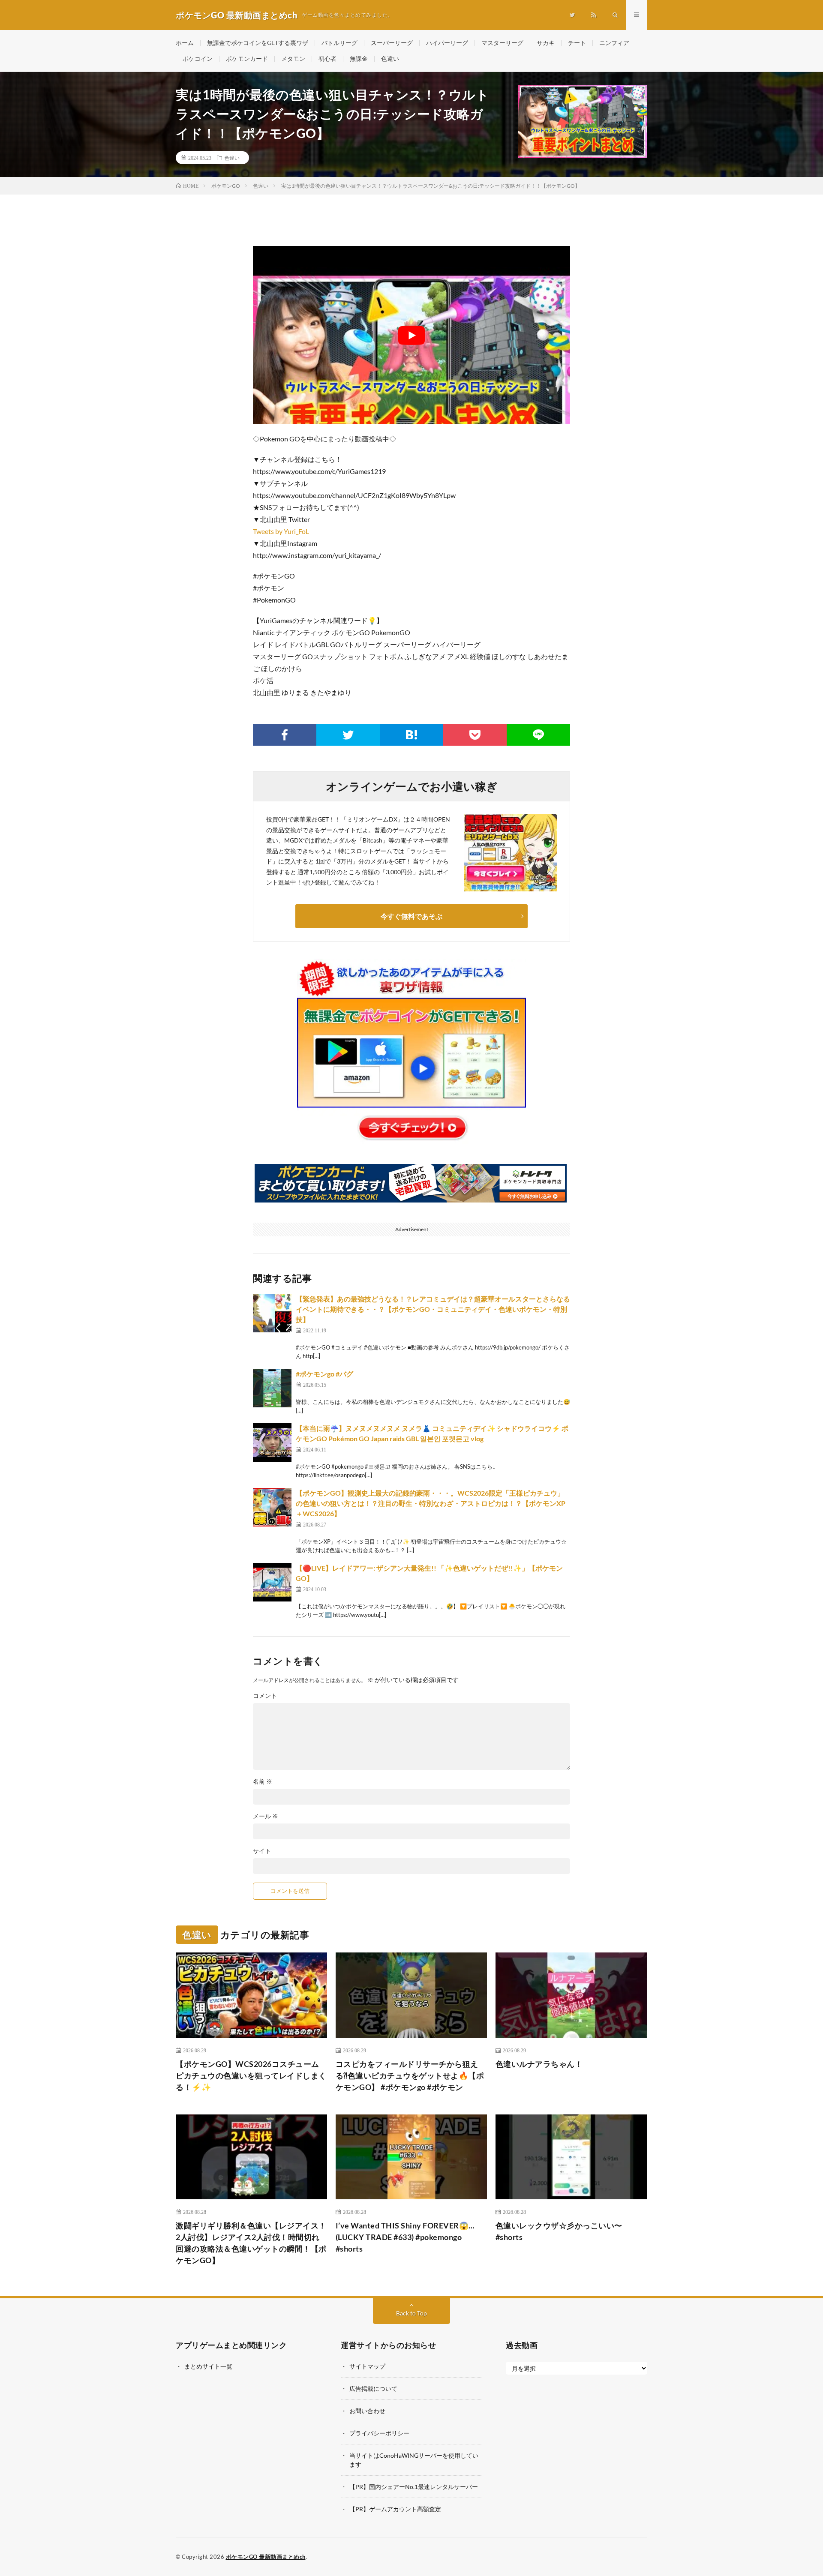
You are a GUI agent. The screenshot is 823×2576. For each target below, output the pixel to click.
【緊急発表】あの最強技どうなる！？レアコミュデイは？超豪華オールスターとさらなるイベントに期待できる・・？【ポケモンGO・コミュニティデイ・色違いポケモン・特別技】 (433, 1309)
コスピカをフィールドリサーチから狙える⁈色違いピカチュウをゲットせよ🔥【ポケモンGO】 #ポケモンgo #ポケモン (410, 2075)
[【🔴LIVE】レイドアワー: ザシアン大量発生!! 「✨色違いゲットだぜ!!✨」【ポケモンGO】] (272, 1582)
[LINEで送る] (538, 735)
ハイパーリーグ (447, 43)
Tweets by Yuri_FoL (281, 531)
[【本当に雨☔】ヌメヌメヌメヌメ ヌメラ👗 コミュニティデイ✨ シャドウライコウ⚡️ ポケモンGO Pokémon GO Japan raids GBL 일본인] (272, 1442)
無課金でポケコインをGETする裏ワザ (258, 43)
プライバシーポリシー (379, 2433)
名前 (263, 1781)
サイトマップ (367, 2366)
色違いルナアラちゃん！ (539, 2064)
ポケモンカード (247, 58)
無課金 (359, 58)
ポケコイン (198, 58)
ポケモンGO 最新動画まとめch (266, 2557)
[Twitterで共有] (348, 735)
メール (266, 1816)
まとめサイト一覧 (208, 2366)
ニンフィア (614, 43)
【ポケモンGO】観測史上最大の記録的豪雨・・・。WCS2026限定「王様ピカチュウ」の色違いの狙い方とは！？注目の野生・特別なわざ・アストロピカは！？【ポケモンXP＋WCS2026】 (431, 1503)
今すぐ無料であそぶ (411, 916)
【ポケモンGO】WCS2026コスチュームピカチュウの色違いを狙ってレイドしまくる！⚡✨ (251, 2075)
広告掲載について (373, 2389)
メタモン (293, 58)
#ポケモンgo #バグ (324, 1374)
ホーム (185, 43)
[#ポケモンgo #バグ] (272, 1388)
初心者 (327, 58)
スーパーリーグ (392, 43)
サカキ (546, 43)
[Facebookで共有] (285, 735)
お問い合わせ (367, 2411)
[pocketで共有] (475, 735)
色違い (390, 58)
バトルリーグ (339, 43)
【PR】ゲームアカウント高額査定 (395, 2509)
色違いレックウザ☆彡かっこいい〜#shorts (559, 2231)
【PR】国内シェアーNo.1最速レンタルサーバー (414, 2487)
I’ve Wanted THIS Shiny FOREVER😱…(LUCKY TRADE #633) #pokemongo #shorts (405, 2237)
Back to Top (411, 2313)
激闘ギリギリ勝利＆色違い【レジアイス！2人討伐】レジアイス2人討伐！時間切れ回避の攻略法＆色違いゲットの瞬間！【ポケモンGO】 (251, 2243)
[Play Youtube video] (411, 335)
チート (577, 43)
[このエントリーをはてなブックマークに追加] (411, 735)
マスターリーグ (502, 43)
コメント (265, 1696)
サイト (262, 1851)
